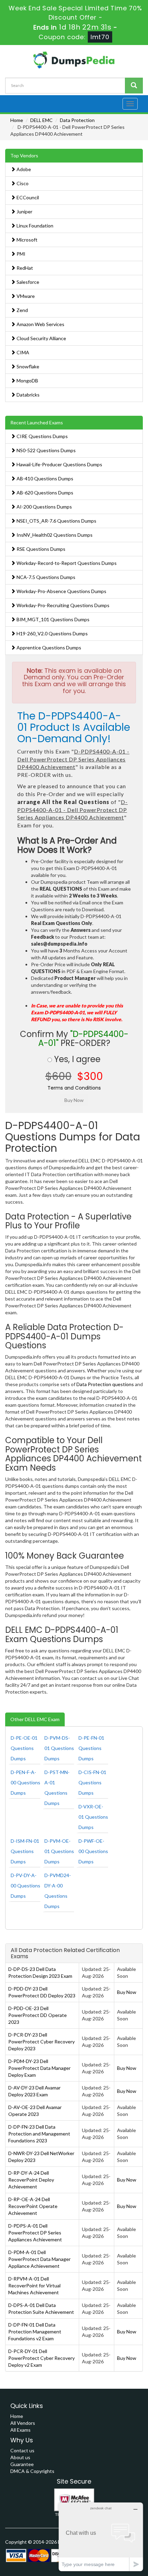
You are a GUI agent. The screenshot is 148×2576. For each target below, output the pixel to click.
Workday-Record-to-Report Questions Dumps (66, 563)
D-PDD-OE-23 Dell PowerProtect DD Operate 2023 (38, 2015)
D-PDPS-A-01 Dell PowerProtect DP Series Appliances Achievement (35, 2233)
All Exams (20, 2430)
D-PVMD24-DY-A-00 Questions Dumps (58, 1891)
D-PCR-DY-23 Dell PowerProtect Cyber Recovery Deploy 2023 (41, 2042)
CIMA (22, 352)
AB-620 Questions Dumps (44, 493)
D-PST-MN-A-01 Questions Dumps (57, 1788)
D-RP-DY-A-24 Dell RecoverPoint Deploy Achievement (31, 2180)
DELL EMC (41, 120)
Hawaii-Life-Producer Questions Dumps (59, 464)
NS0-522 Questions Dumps (46, 450)
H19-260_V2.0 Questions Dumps (52, 633)
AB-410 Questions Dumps (44, 478)
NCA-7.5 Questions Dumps (45, 577)
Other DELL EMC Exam (35, 1719)
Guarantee (22, 2464)
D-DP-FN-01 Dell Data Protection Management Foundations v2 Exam (35, 2332)
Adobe (23, 169)
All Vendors (23, 2423)
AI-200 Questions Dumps (44, 507)
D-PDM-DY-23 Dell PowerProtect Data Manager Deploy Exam (39, 2068)
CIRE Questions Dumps (42, 436)
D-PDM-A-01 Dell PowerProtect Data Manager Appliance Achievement (39, 2259)
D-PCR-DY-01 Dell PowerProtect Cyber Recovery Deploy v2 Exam (41, 2358)
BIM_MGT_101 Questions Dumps (52, 619)
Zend (22, 310)
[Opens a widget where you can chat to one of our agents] (101, 2537)
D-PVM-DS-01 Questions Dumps (59, 1748)
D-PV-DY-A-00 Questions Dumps (25, 1886)
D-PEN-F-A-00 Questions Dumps (25, 1782)
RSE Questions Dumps (40, 549)
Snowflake (27, 366)
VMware (25, 296)
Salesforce (27, 282)
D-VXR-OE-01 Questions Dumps (93, 1817)
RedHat (24, 268)
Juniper (24, 211)
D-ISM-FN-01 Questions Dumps (25, 1851)
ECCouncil (27, 197)
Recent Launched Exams (37, 422)
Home (17, 120)
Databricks (28, 395)
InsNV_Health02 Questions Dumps (54, 535)
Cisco (22, 183)
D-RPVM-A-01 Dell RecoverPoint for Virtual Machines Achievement (34, 2285)
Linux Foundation (34, 226)
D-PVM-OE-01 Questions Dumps (59, 1851)
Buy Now (127, 1992)
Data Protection (77, 120)
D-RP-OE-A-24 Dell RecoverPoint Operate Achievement (33, 2206)
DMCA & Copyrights (32, 2471)
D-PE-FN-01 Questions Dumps (91, 1748)
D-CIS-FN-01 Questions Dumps (92, 1782)
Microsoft (27, 240)
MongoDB (27, 381)
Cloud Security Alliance (41, 338)
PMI (20, 254)
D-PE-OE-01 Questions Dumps (24, 1748)
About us (20, 2457)
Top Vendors (24, 155)
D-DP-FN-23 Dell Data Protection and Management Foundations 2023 (39, 2134)
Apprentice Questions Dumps (48, 648)
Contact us (22, 2450)
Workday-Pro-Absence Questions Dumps (61, 591)
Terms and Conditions (74, 1088)
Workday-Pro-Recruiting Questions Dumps (62, 605)
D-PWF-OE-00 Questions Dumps (93, 1851)
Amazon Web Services (40, 324)
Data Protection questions (105, 1384)
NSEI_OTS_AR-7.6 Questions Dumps (56, 521)
